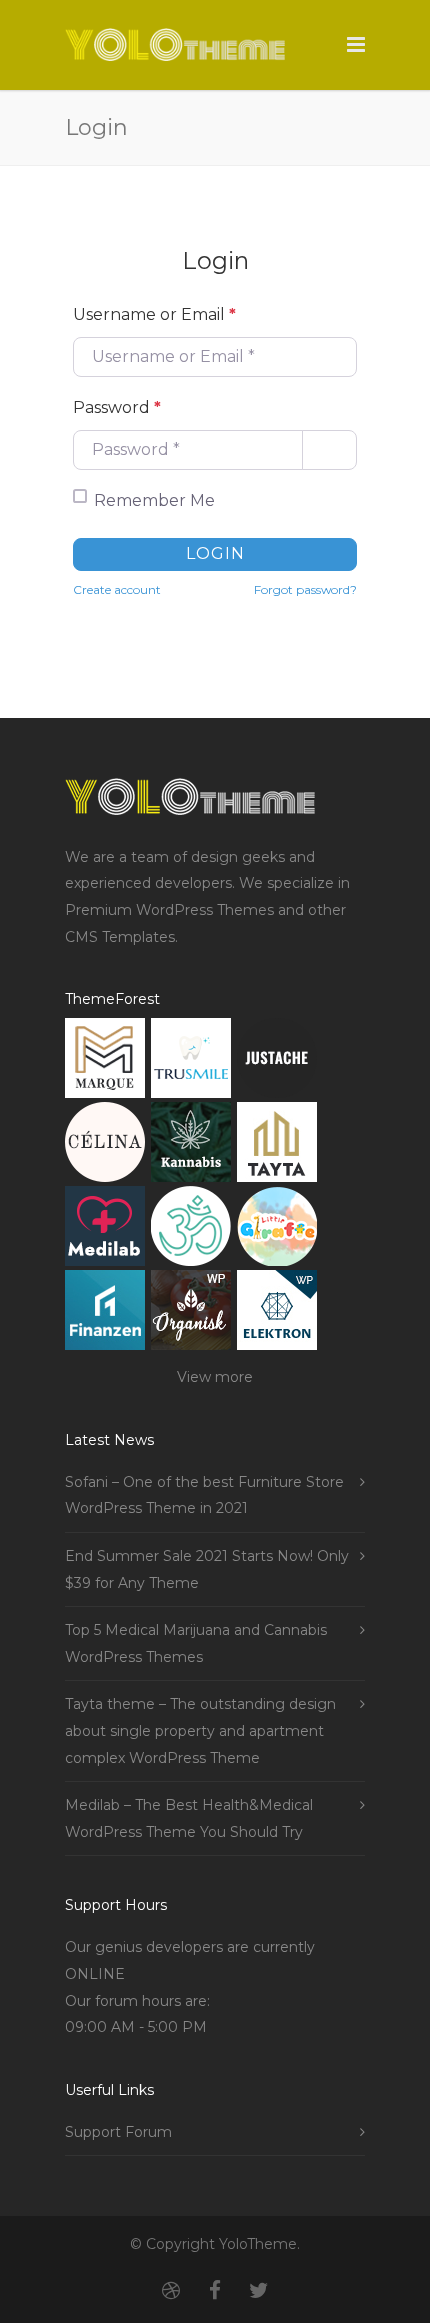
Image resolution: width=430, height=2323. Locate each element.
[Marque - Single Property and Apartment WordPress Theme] (105, 1062)
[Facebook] (215, 2291)
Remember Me (154, 500)
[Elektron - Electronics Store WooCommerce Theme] (277, 1314)
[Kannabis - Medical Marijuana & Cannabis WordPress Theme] (191, 1146)
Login (215, 553)
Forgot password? (305, 589)
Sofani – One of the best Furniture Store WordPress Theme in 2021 (204, 1495)
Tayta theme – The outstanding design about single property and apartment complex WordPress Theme (200, 1730)
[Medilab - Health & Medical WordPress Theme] (105, 1230)
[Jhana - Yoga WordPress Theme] (191, 1230)
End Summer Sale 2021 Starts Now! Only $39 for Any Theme (207, 1569)
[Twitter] (259, 2291)
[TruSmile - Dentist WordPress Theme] (191, 1062)
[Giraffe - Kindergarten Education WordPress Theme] (277, 1230)
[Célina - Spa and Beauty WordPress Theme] (105, 1146)
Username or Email (154, 314)
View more (215, 1377)
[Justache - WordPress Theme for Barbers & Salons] (277, 1062)
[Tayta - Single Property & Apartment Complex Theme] (277, 1146)
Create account (117, 589)
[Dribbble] (171, 2291)
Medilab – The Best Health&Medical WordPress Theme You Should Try (189, 1818)
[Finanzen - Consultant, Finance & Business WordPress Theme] (105, 1314)
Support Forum (118, 2132)
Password (117, 407)
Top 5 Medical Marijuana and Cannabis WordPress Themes (196, 1643)
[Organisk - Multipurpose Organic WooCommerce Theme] (191, 1314)
